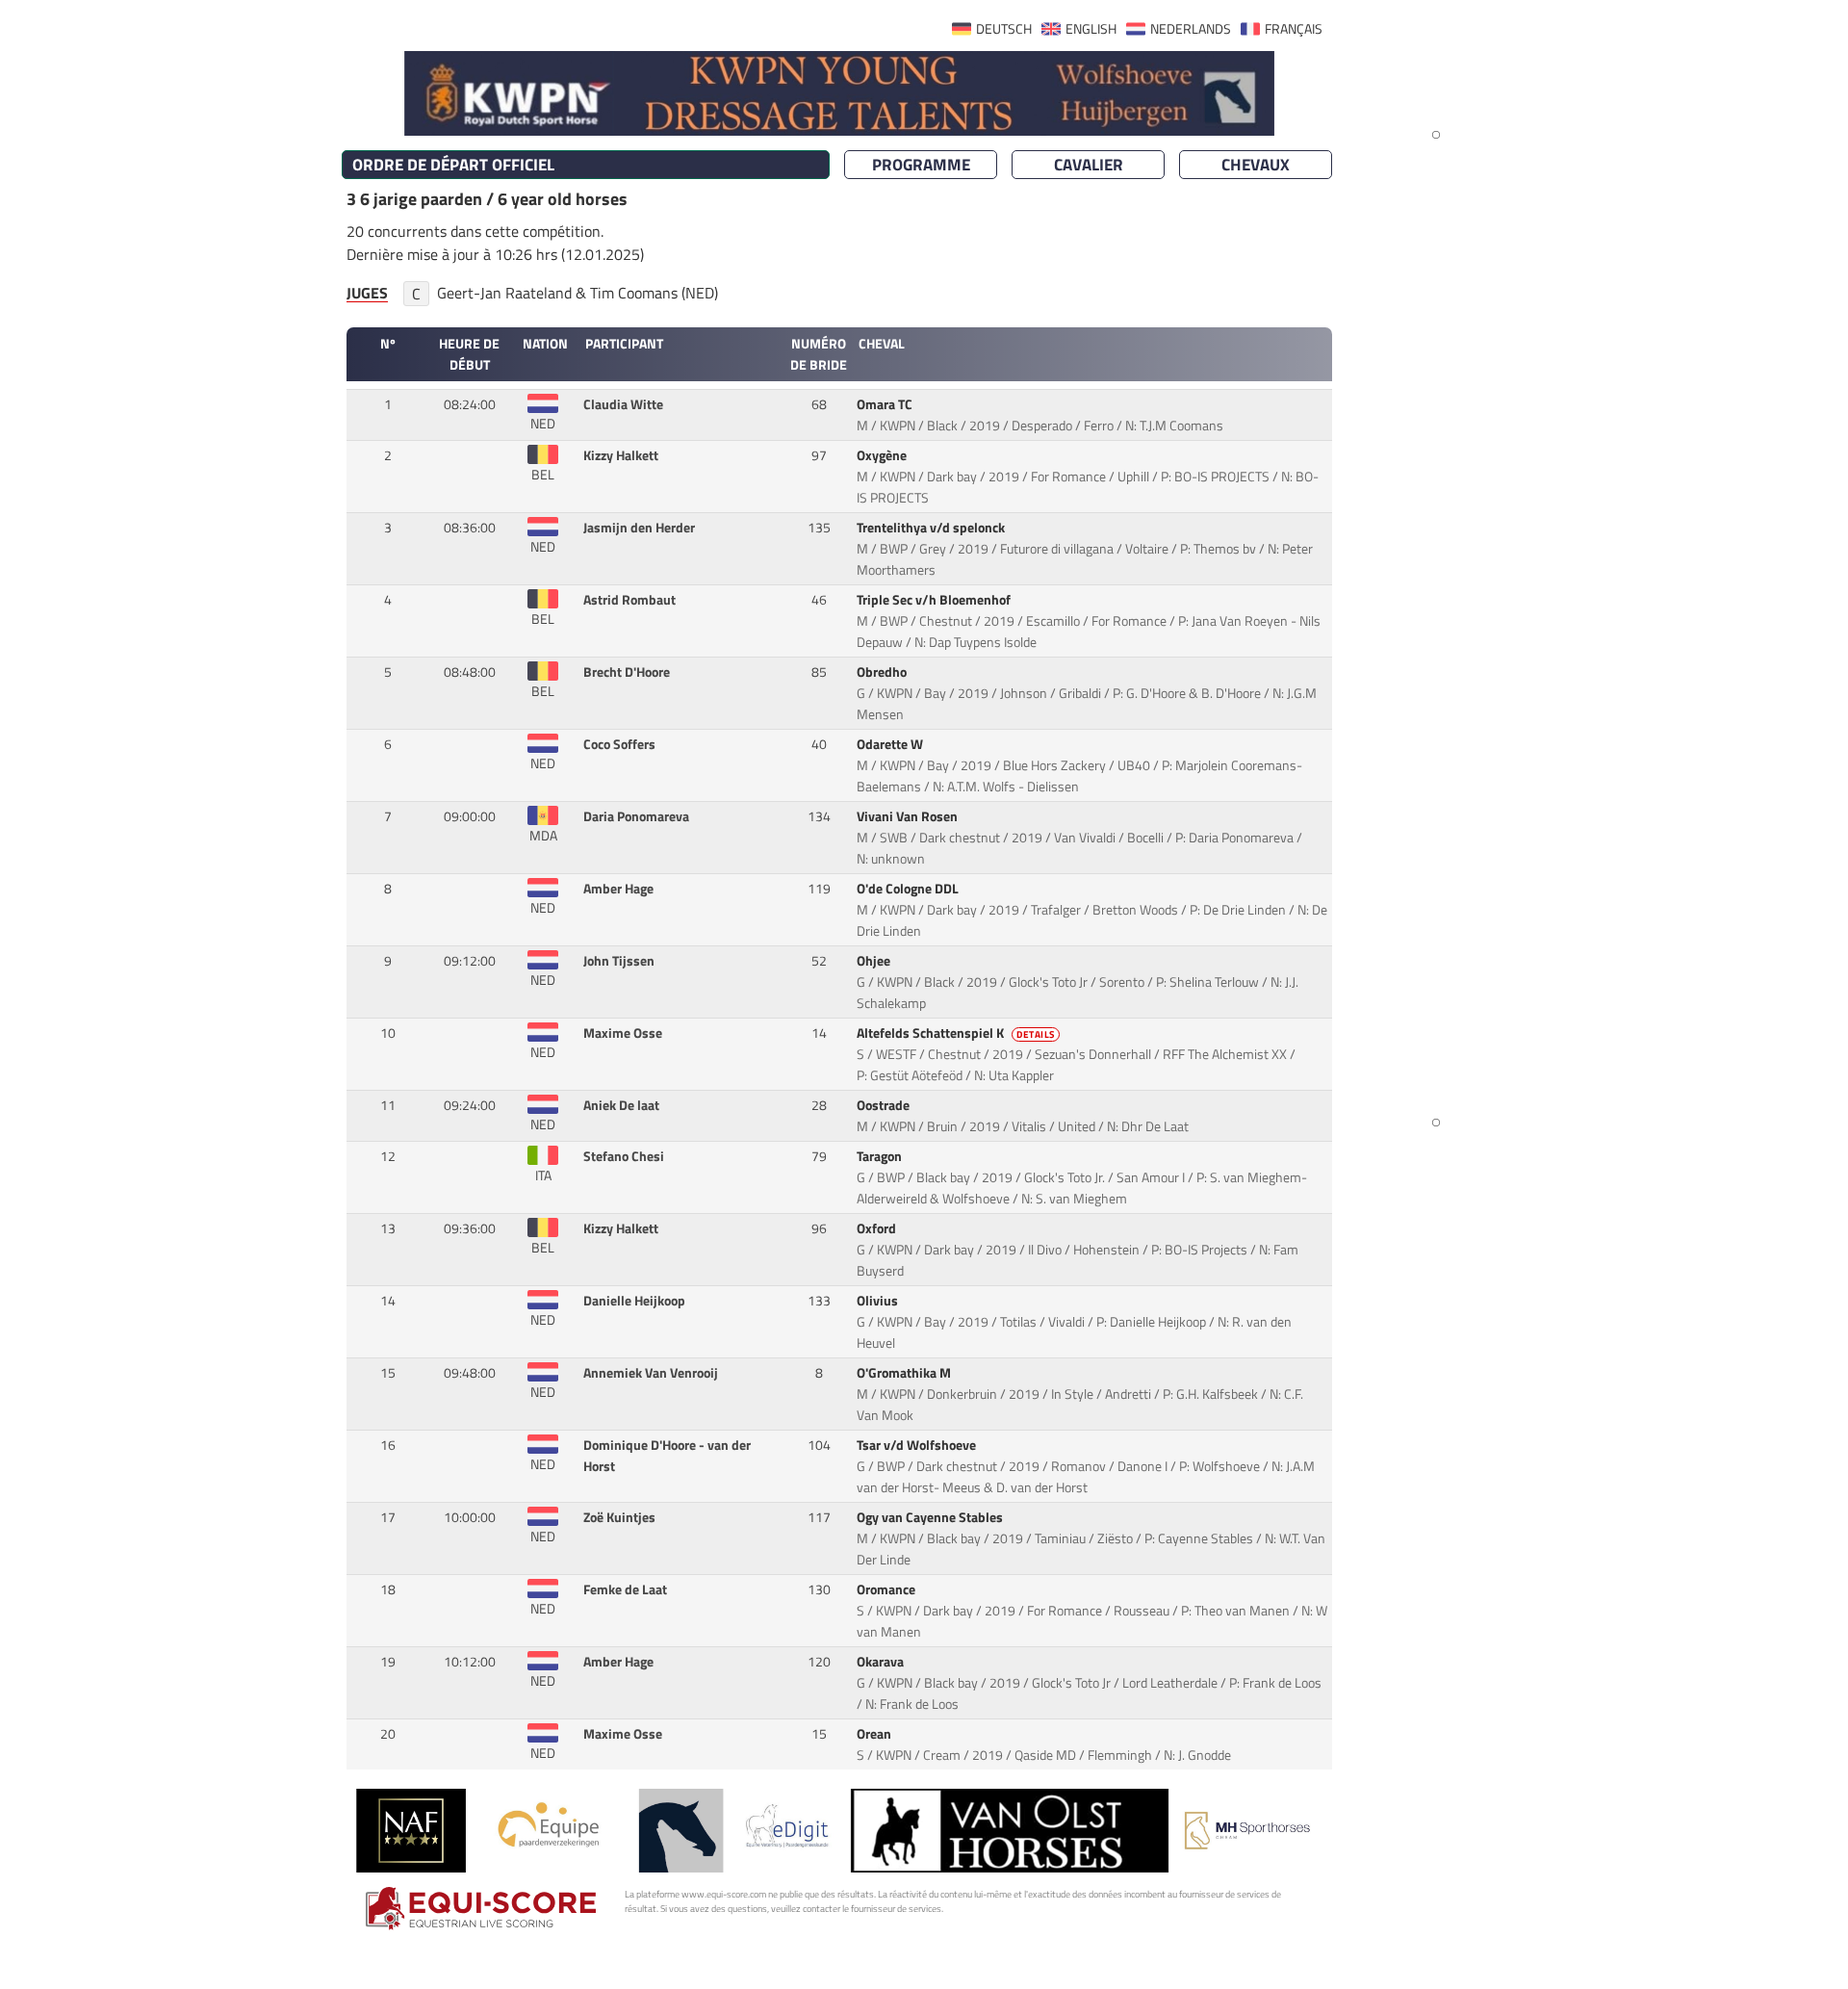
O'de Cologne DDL (909, 889)
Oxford (878, 1228)
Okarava (882, 1662)
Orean (875, 1734)
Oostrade (885, 1105)
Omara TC (886, 404)
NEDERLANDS (1191, 29)
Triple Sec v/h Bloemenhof (935, 600)
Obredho (883, 672)
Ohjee (875, 961)
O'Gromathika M (905, 1373)
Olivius (879, 1301)
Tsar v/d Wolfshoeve (918, 1445)
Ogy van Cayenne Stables (931, 1517)
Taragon (881, 1156)
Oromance (887, 1589)
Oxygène (883, 455)
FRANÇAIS (1294, 29)
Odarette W (891, 744)
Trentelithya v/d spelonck (932, 528)
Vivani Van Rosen (909, 816)
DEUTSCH (1004, 29)
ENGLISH (1091, 29)
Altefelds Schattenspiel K (956, 1033)
